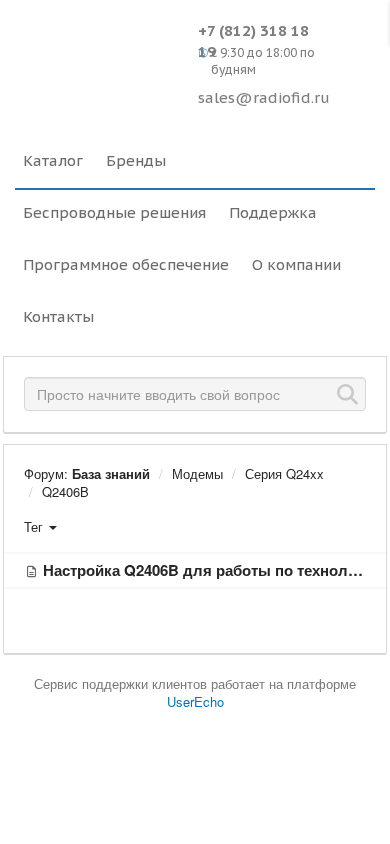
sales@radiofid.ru (264, 97)
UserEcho (195, 701)
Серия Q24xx (284, 473)
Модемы (197, 473)
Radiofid (101, 50)
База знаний (111, 473)
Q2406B (65, 491)
